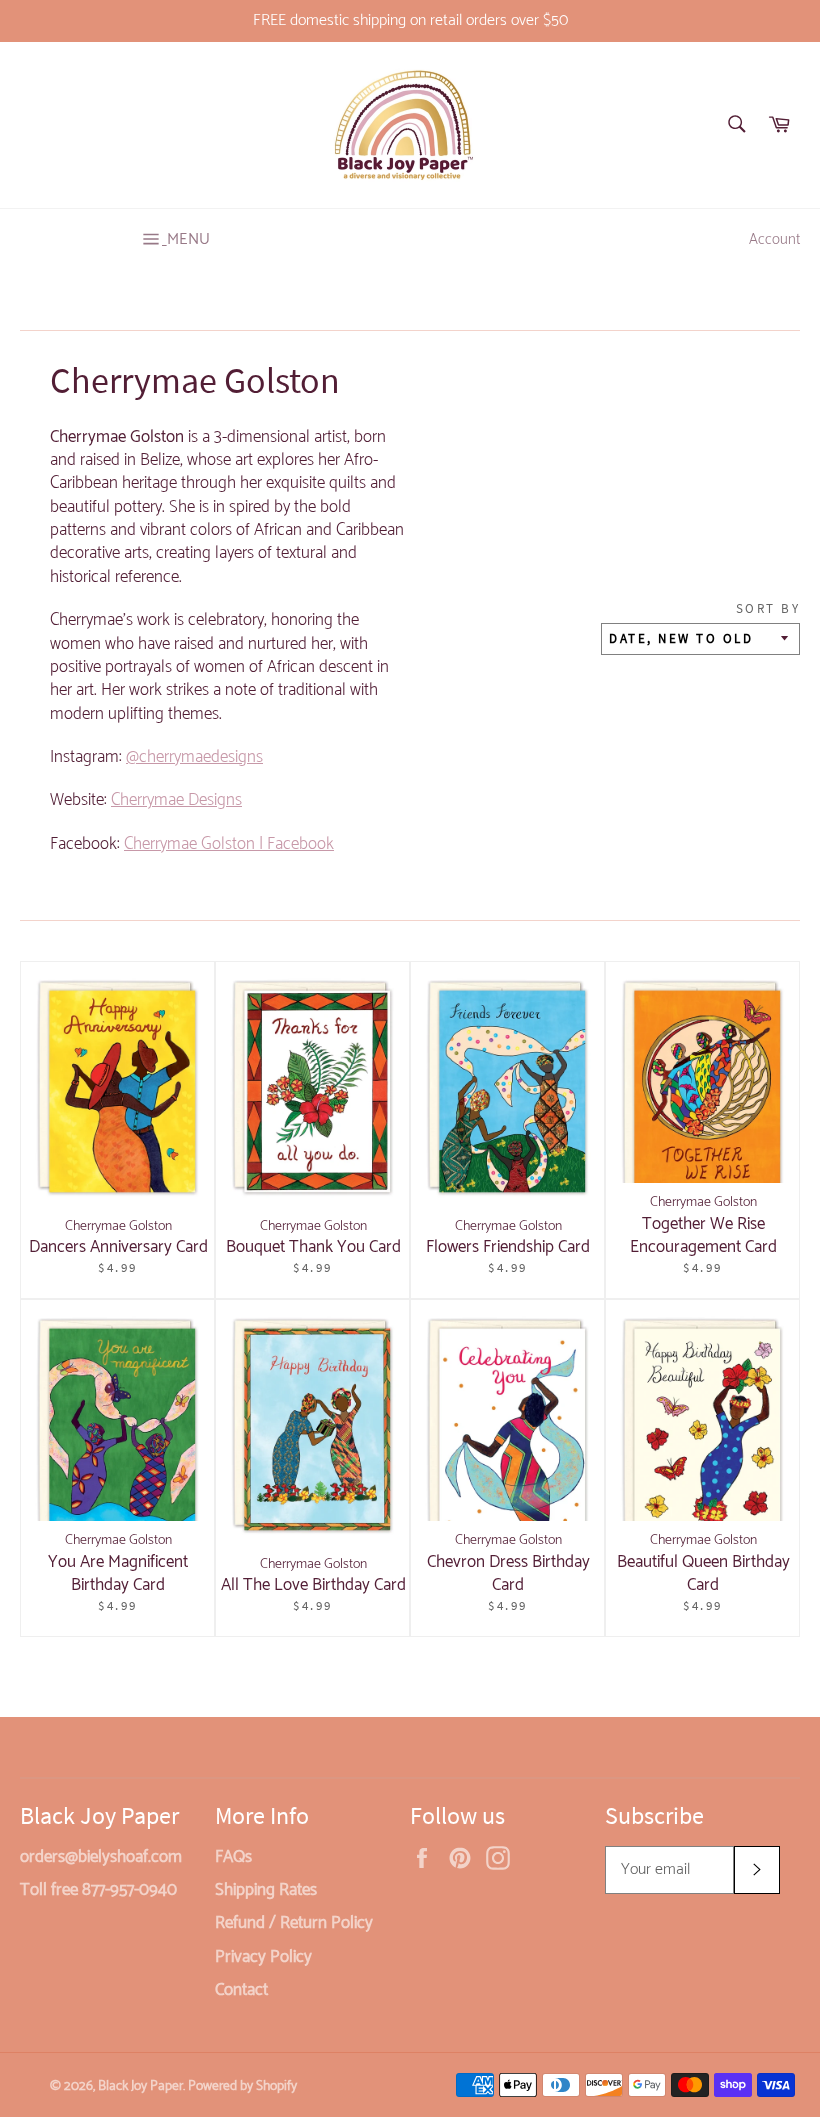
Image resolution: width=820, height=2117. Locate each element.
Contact (241, 1990)
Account (774, 240)
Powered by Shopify (242, 2086)
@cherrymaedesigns (194, 757)
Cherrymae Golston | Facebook (229, 844)
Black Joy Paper (140, 2086)
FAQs (233, 1857)
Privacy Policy (263, 1957)
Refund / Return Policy (294, 1923)
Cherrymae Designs (176, 800)
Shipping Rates (266, 1890)
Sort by (768, 608)
